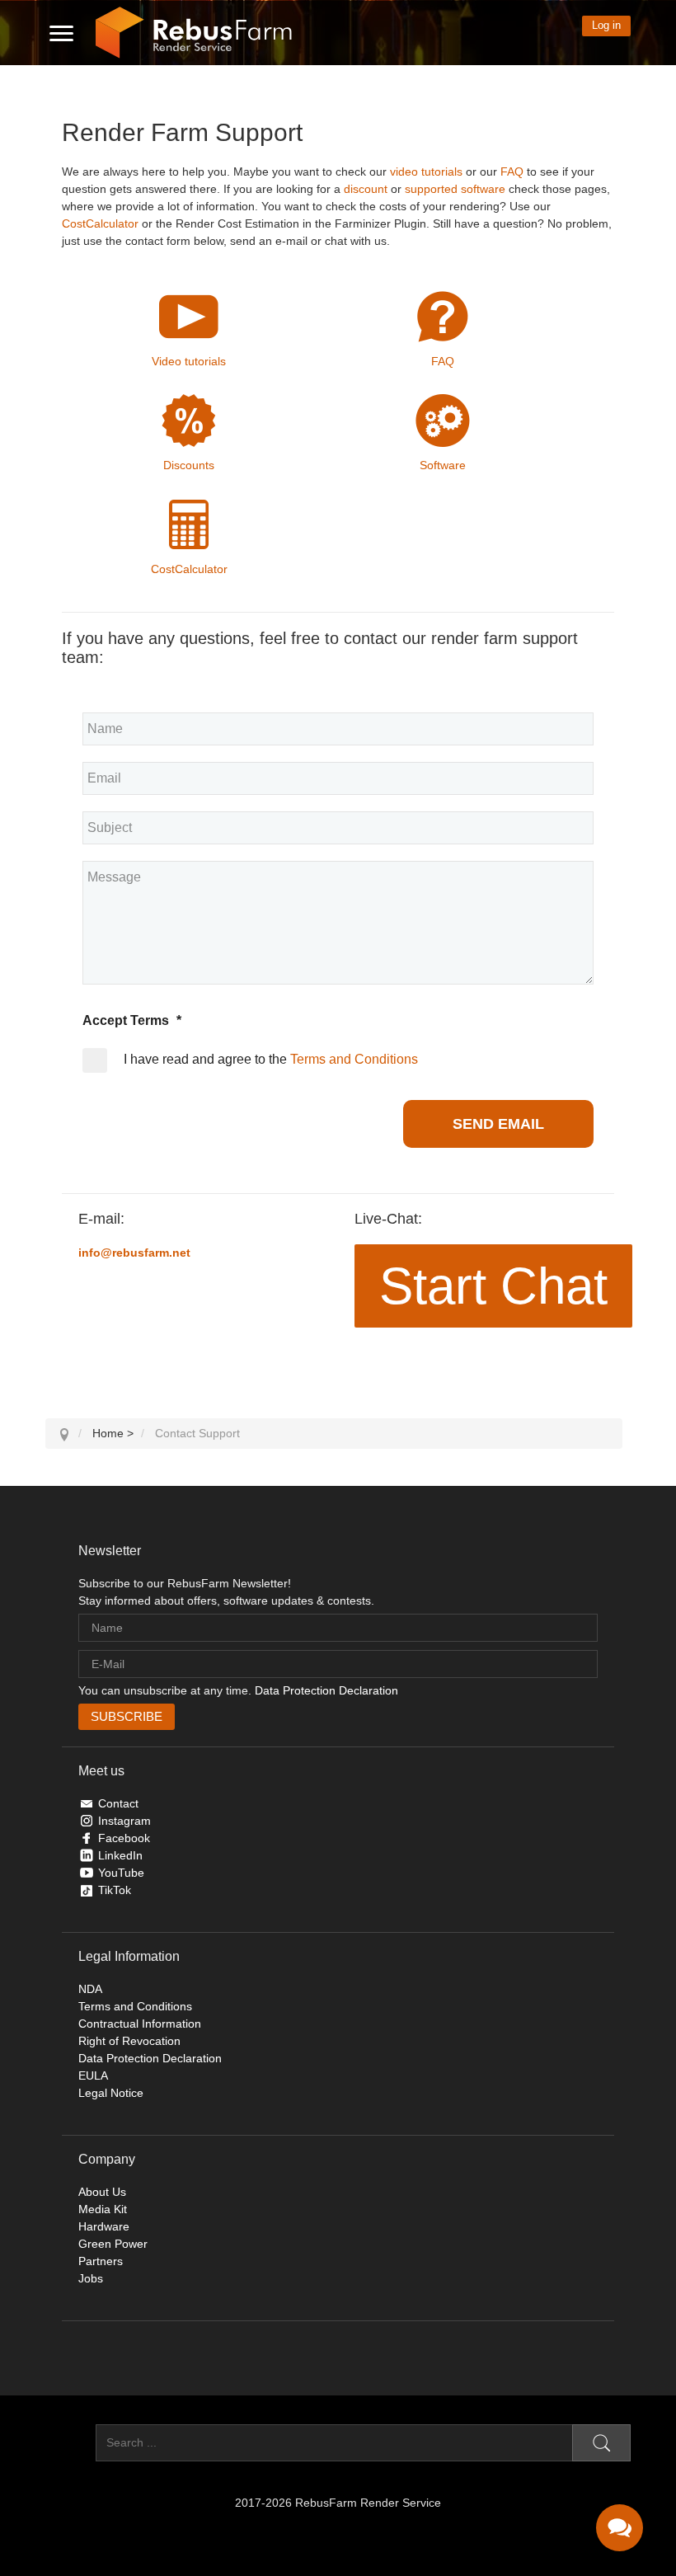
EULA (93, 2075)
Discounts (189, 465)
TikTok (115, 1890)
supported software (455, 189)
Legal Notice (111, 2093)
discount (366, 189)
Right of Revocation (129, 2041)
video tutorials (426, 172)
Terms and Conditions (354, 1059)
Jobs (91, 2278)
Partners (101, 2261)
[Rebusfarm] (194, 33)
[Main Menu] (61, 33)
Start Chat (493, 1286)
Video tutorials (189, 361)
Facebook (124, 1838)
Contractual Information (140, 2024)
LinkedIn (120, 1855)
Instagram (124, 1821)
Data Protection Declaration (326, 1690)
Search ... (70, 2442)
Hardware (104, 2226)
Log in (606, 25)
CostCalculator (100, 223)
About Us (102, 2192)
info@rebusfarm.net (134, 1253)
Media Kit (103, 2209)
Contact (118, 1803)
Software (443, 465)
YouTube (121, 1873)
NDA (90, 1989)
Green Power (113, 2244)
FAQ (512, 172)
